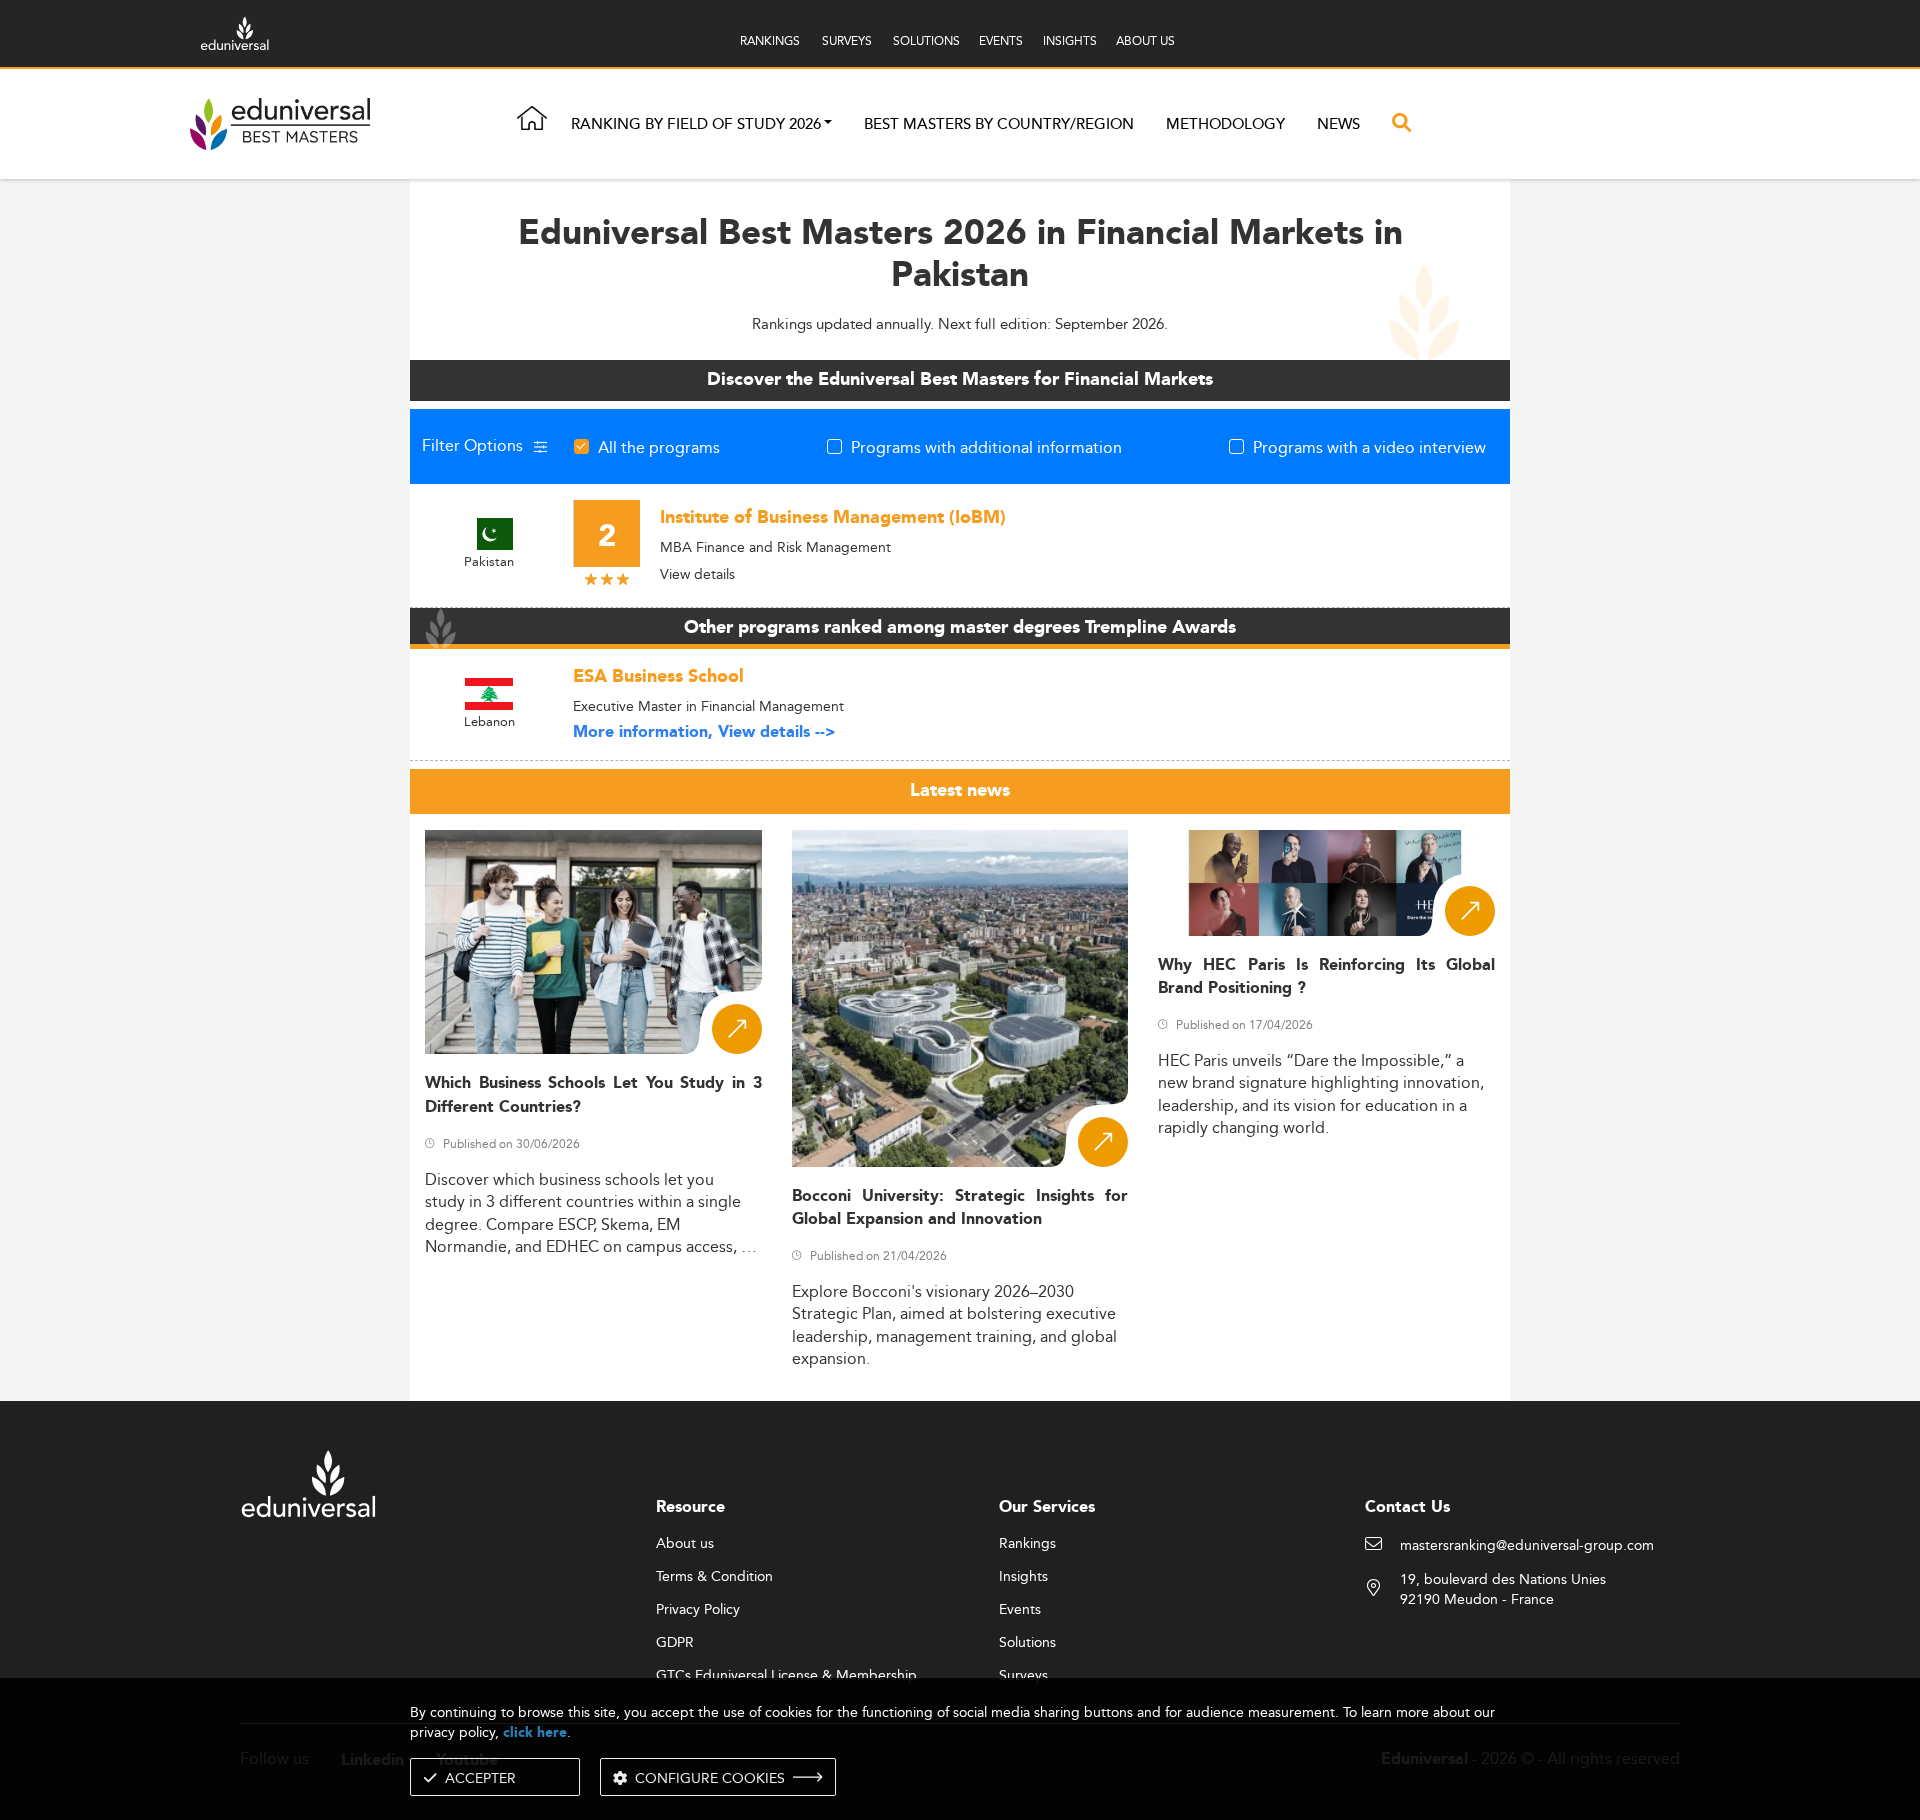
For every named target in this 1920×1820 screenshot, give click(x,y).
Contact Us (1407, 1507)
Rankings (1027, 1544)
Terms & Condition (714, 1577)
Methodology (1225, 124)
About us (685, 1544)
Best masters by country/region (999, 124)
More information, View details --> (704, 732)
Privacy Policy (698, 1610)
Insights (1023, 1577)
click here (535, 1732)
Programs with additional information (986, 447)
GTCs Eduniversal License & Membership (786, 1676)
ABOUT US (1145, 40)
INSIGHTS (1070, 40)
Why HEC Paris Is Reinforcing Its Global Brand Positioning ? (1326, 977)
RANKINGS (770, 40)
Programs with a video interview (1369, 447)
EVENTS (1001, 40)
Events (1020, 1610)
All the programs (659, 447)
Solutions (1027, 1643)
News (1338, 124)
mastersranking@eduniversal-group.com (1527, 1546)
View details (697, 574)
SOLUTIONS (926, 40)
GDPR (675, 1643)
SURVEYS (847, 40)
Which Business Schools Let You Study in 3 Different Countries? (593, 1095)
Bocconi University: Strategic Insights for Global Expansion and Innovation (960, 1208)
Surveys (1023, 1676)
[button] (828, 124)
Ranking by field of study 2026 (696, 124)
